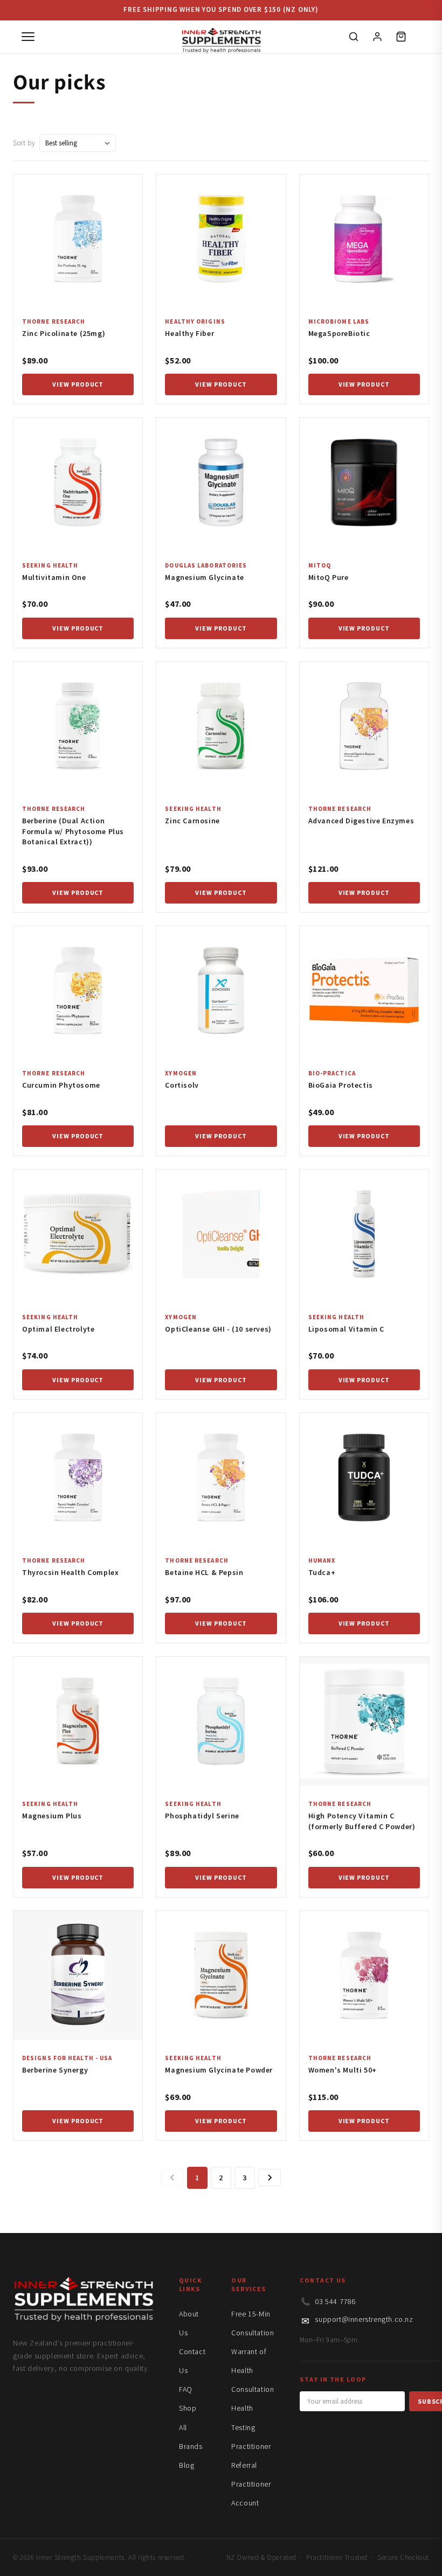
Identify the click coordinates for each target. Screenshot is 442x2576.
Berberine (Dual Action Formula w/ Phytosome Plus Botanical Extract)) (73, 831)
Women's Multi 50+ (343, 2070)
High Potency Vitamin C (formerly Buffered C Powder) (362, 1821)
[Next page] (270, 2178)
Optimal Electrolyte (58, 1329)
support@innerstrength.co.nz (364, 2319)
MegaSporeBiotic (339, 333)
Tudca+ (322, 1572)
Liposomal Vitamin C (346, 1329)
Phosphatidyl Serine (202, 1816)
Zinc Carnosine (192, 821)
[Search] (354, 37)
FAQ (186, 2389)
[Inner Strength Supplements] (221, 37)
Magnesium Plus (52, 1816)
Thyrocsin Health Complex (70, 1572)
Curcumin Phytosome (61, 1085)
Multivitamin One (54, 577)
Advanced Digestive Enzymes (361, 821)
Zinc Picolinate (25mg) (64, 333)
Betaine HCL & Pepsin (204, 1572)
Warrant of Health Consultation (253, 2370)
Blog (187, 2465)
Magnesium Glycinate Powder (219, 2070)
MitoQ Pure (329, 577)
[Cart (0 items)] (401, 37)
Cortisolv (182, 1085)
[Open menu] (28, 37)
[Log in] (377, 37)
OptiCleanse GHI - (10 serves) (218, 1329)
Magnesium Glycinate (204, 577)
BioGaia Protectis (341, 1085)
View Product (78, 384)
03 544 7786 (335, 2301)
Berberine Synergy (55, 2070)
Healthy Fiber (189, 333)
